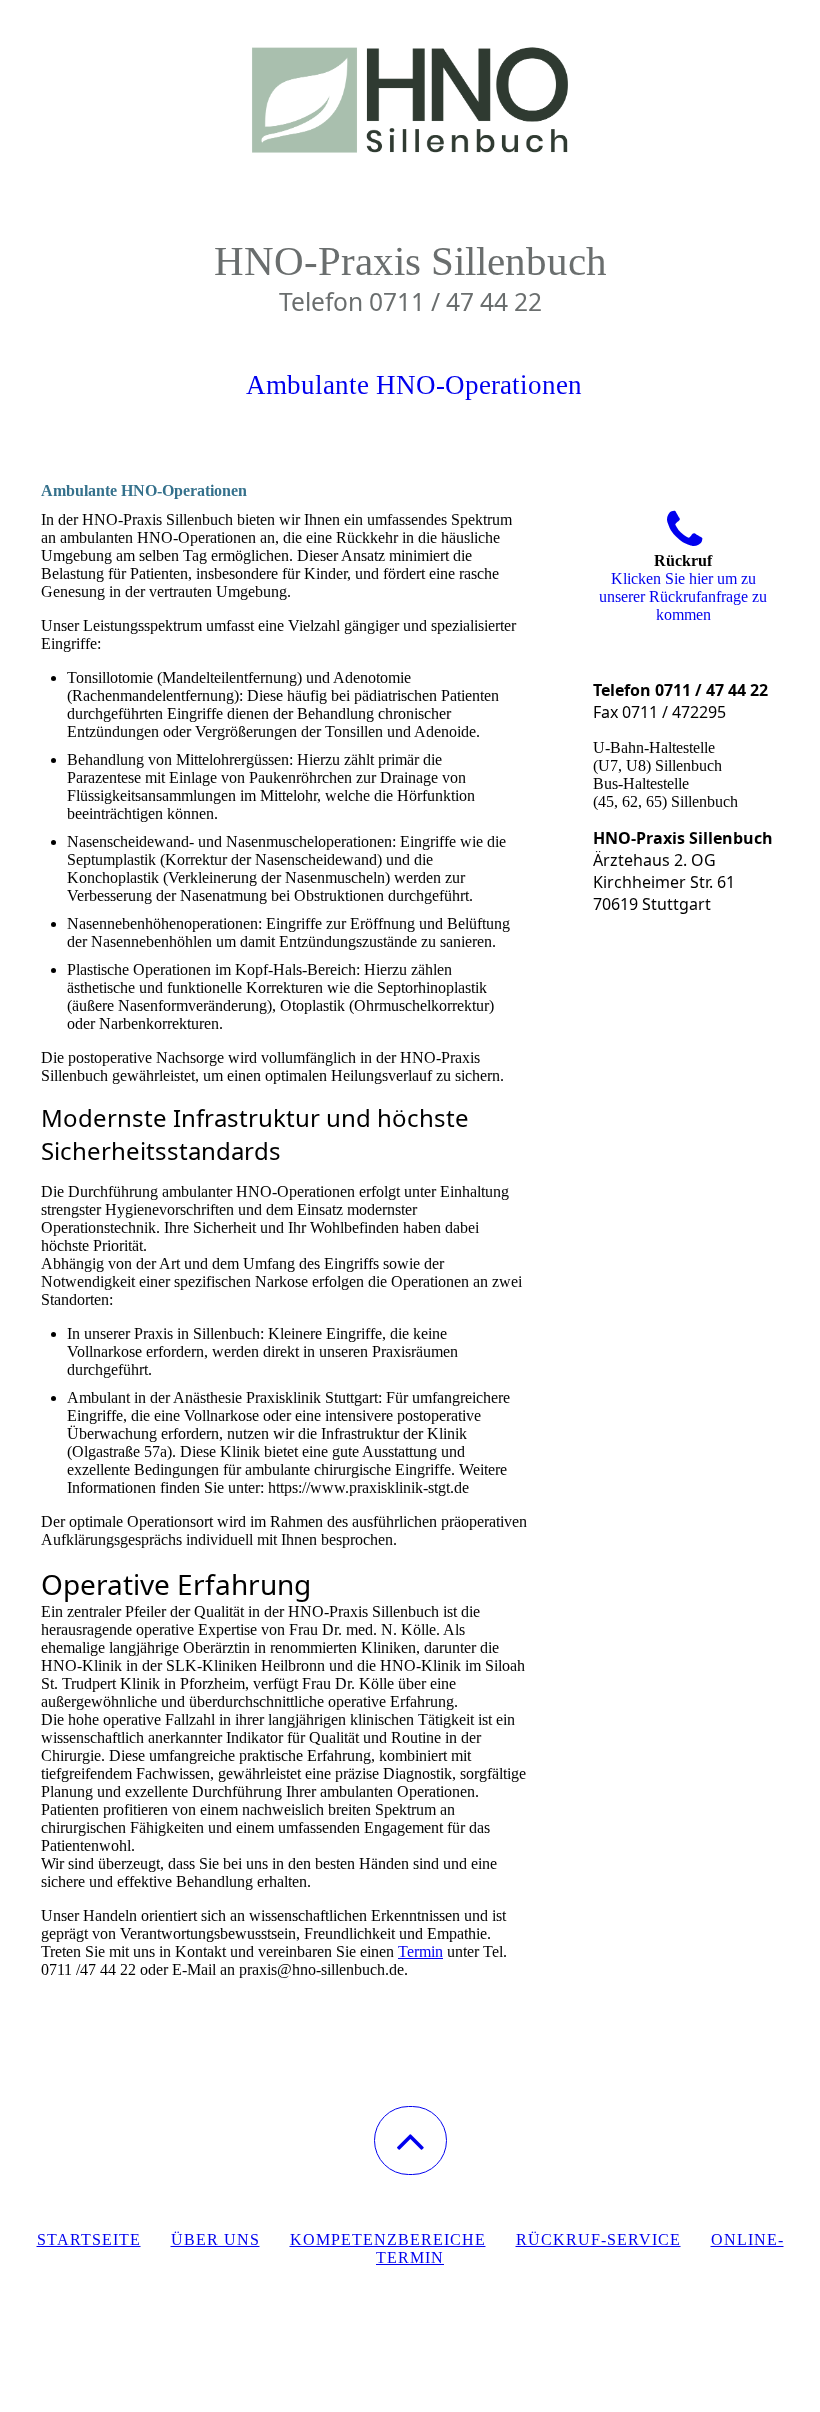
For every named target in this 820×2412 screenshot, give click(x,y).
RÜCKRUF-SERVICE (598, 2239)
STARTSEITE (89, 2239)
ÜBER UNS (215, 2239)
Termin (420, 1951)
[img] (410, 100)
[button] (410, 2140)
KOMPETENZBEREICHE (388, 2239)
